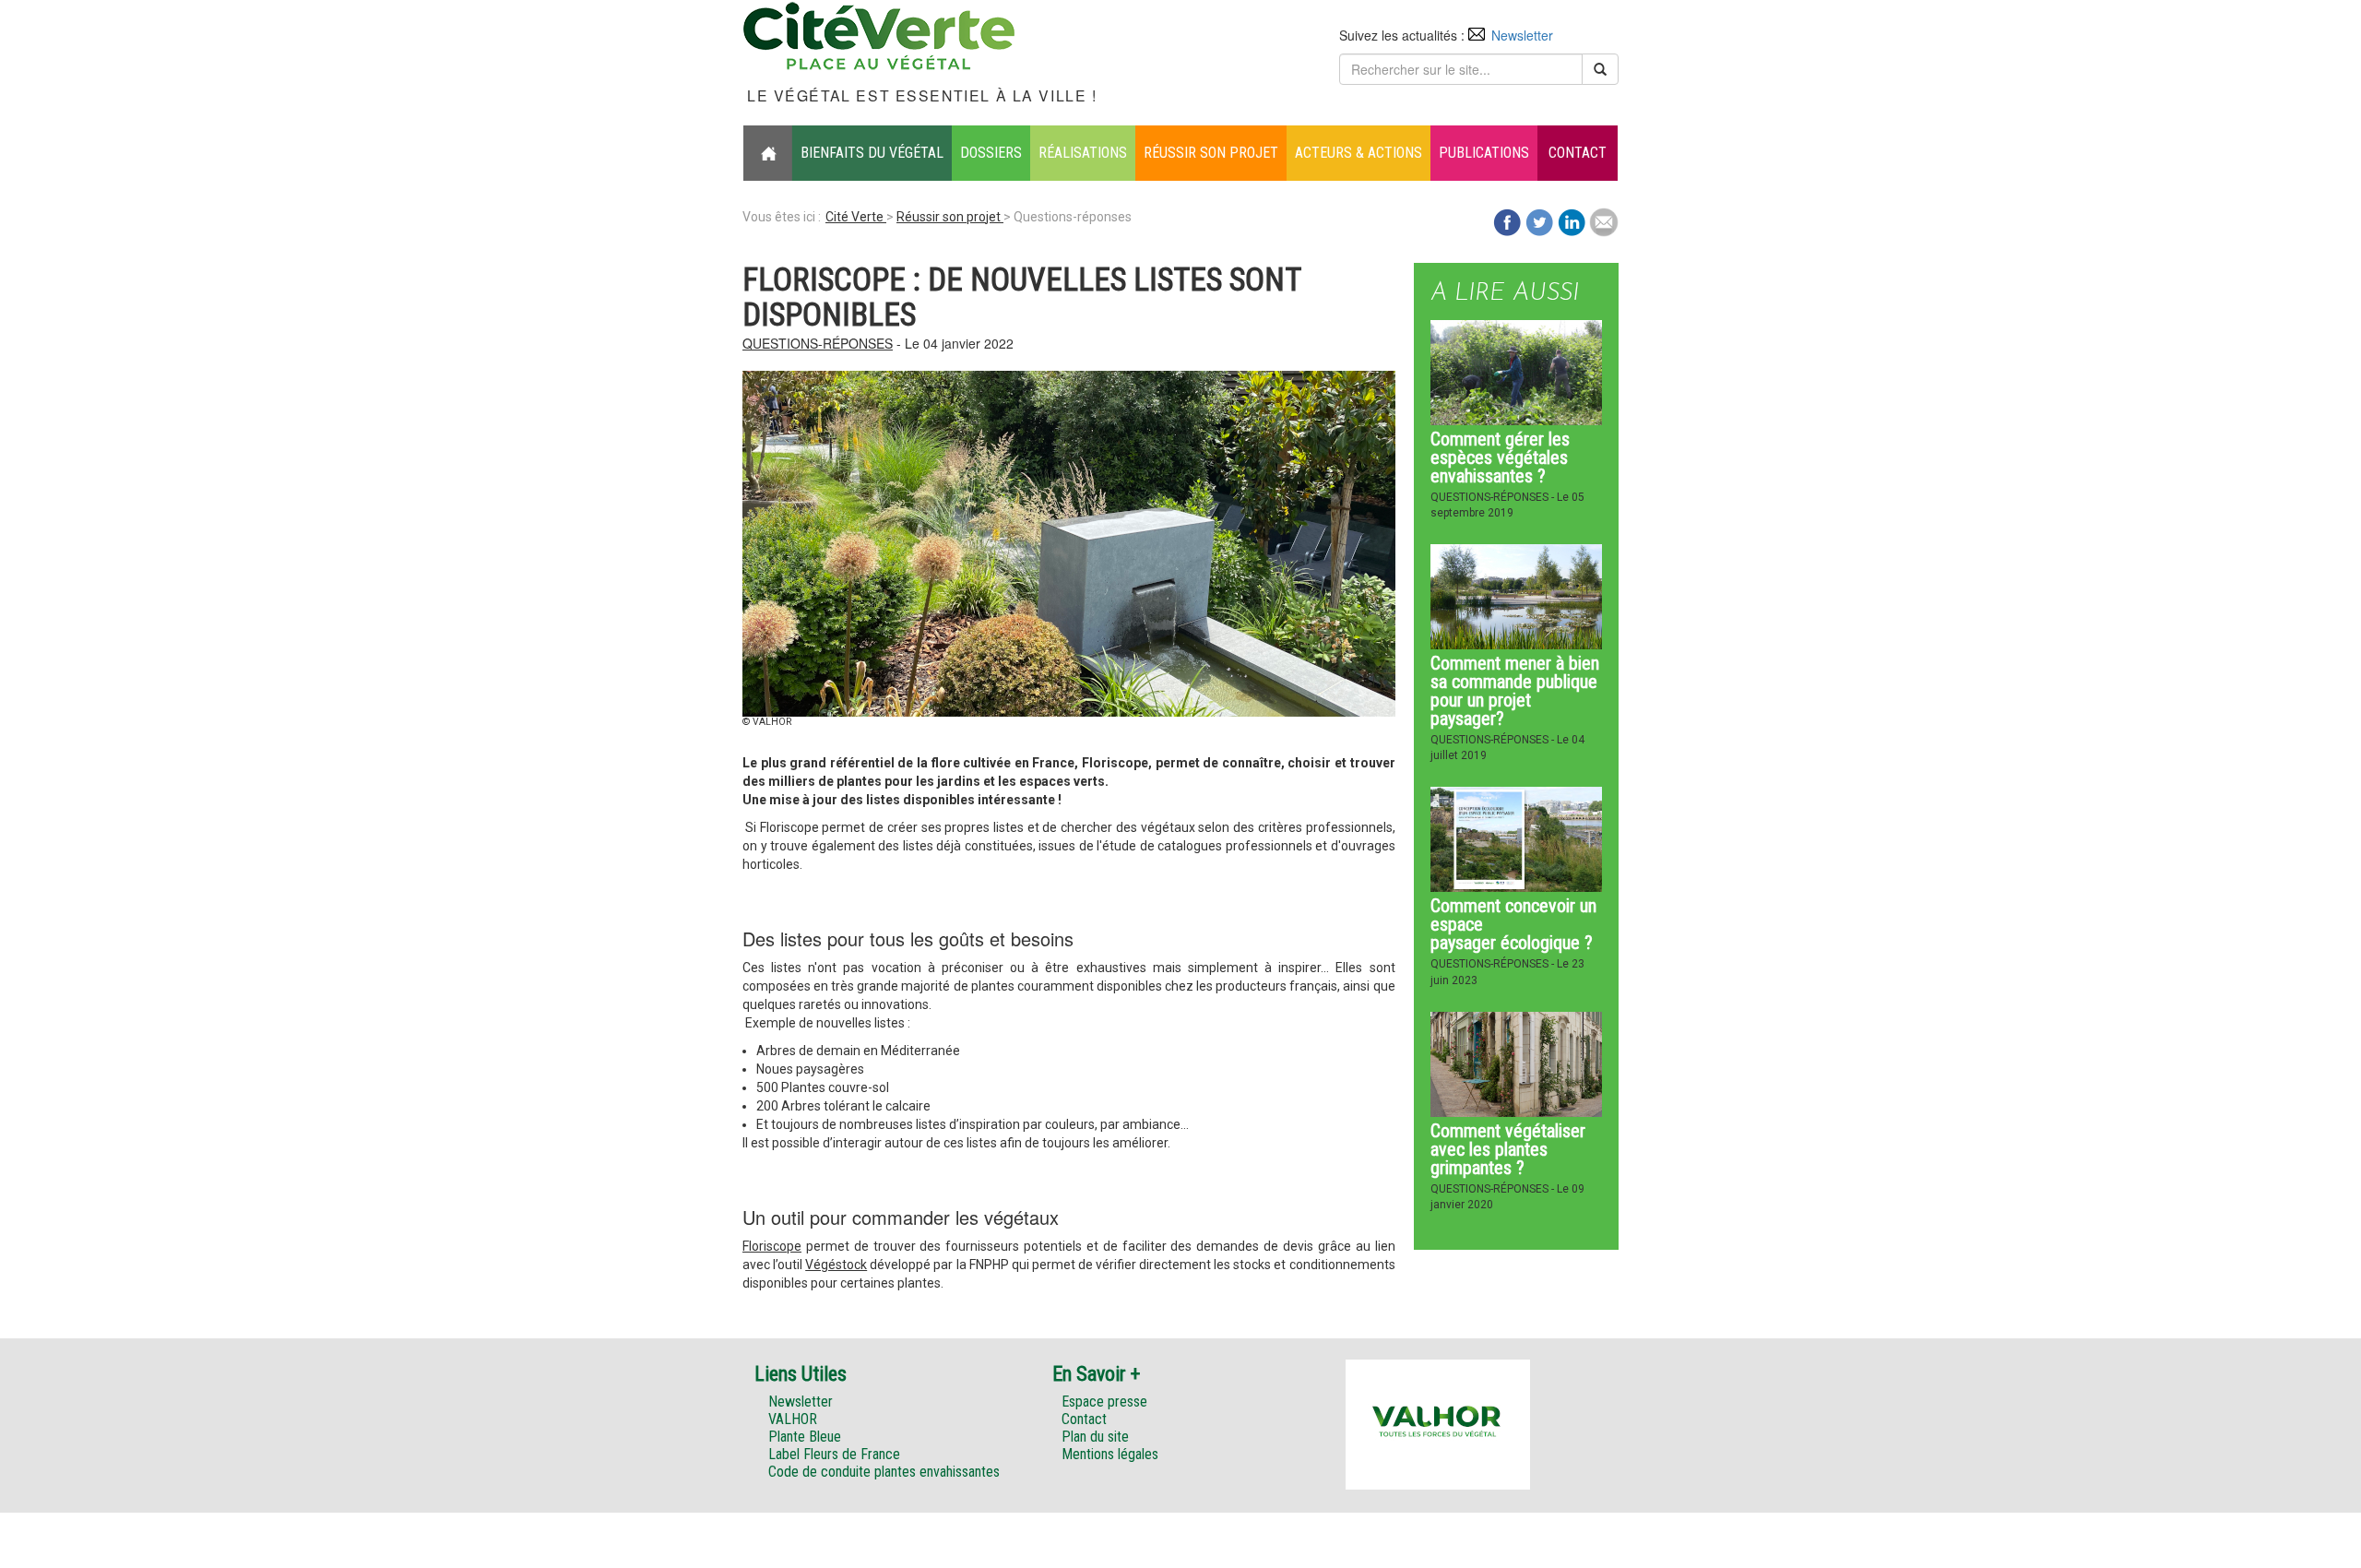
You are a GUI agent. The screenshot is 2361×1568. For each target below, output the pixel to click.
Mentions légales (1110, 1454)
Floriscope (772, 1246)
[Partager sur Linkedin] (1572, 220)
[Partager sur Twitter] (1539, 220)
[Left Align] (1600, 69)
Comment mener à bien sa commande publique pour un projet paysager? (1515, 691)
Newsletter (1522, 35)
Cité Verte (856, 217)
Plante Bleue (805, 1437)
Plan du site (1095, 1437)
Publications (1484, 153)
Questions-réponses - (1494, 497)
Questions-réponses (818, 343)
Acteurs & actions (1358, 153)
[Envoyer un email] (1604, 220)
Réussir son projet (1211, 153)
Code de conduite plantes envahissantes (884, 1472)
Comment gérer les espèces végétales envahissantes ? (1500, 457)
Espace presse (1104, 1402)
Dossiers (991, 153)
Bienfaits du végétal (872, 153)
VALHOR (793, 1419)
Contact (1578, 153)
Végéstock (836, 1265)
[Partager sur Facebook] (1507, 220)
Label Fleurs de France (834, 1454)
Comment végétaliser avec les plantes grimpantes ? (1508, 1149)
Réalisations (1083, 153)
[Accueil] (768, 153)
